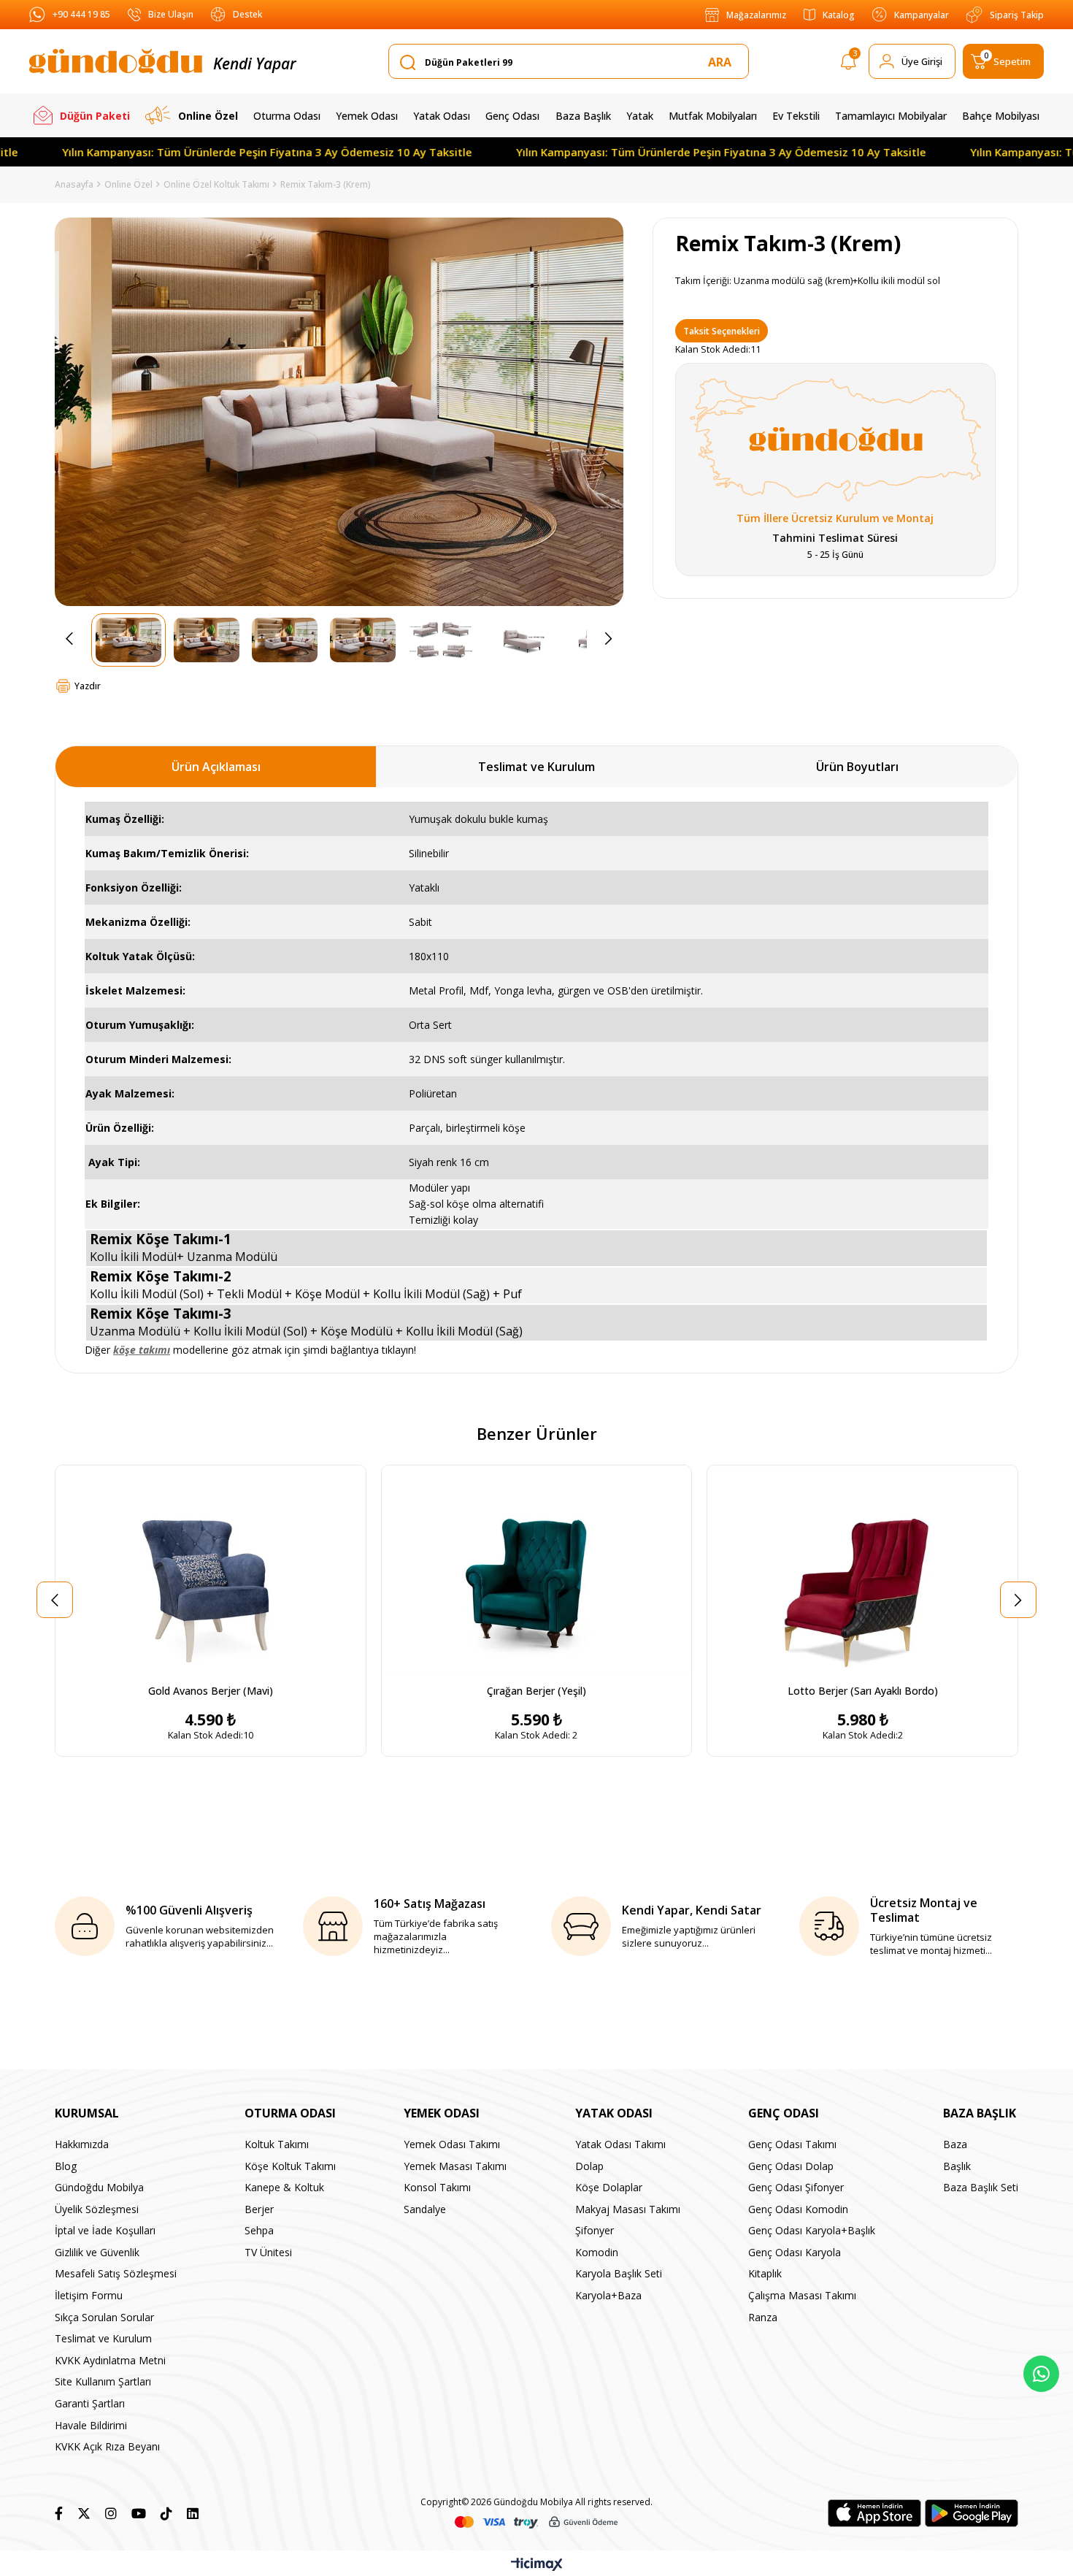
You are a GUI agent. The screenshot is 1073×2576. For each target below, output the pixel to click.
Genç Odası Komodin (798, 2209)
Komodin (597, 2252)
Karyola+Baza (608, 2295)
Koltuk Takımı (277, 2144)
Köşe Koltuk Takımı (290, 2166)
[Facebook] (59, 2513)
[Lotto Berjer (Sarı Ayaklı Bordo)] (862, 1571)
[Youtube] (139, 2513)
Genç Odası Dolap (791, 2166)
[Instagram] (111, 2513)
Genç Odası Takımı (792, 2144)
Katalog (839, 15)
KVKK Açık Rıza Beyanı (107, 2446)
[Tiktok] (166, 2513)
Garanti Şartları (90, 2403)
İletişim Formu (89, 2295)
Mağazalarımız (756, 15)
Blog (66, 2166)
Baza (955, 2144)
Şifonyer (595, 2230)
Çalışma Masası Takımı (802, 2295)
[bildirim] (849, 64)
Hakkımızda (82, 2144)
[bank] (536, 2522)
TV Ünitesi (268, 2252)
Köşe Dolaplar (609, 2187)
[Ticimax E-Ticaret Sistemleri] (537, 2565)
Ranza (763, 2317)
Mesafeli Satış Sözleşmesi (116, 2273)
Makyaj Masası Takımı (628, 2209)
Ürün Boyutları (857, 767)
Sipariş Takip (1017, 15)
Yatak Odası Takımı (620, 2144)
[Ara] (723, 62)
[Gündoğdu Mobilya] (116, 61)
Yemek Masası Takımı (455, 2166)
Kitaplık (765, 2273)
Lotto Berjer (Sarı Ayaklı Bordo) (863, 1691)
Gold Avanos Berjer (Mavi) (211, 1691)
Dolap (589, 2166)
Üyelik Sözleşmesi (97, 2209)
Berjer (259, 2209)
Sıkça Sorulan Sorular (104, 2317)
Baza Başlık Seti (981, 2187)
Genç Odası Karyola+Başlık (812, 2230)
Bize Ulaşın (171, 14)
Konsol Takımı (437, 2187)
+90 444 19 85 (81, 14)
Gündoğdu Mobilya (99, 2187)
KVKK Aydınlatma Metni (110, 2360)
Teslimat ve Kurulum (536, 767)
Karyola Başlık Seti (619, 2273)
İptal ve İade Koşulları (105, 2230)
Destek (247, 14)
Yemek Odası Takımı (452, 2144)
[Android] (972, 2513)
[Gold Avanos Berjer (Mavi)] (211, 1571)
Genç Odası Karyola (795, 2252)
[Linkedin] (193, 2513)
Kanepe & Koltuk (284, 2187)
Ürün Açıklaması (216, 767)
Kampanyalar (922, 15)
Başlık (957, 2166)
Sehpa (259, 2230)
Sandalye (425, 2209)
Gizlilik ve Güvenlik (97, 2252)
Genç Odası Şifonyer (796, 2187)
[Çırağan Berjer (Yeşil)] (537, 1571)
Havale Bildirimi (91, 2425)
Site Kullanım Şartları (103, 2381)
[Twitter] (84, 2513)
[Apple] (874, 2513)
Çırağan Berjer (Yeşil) (536, 1691)
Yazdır (88, 686)
